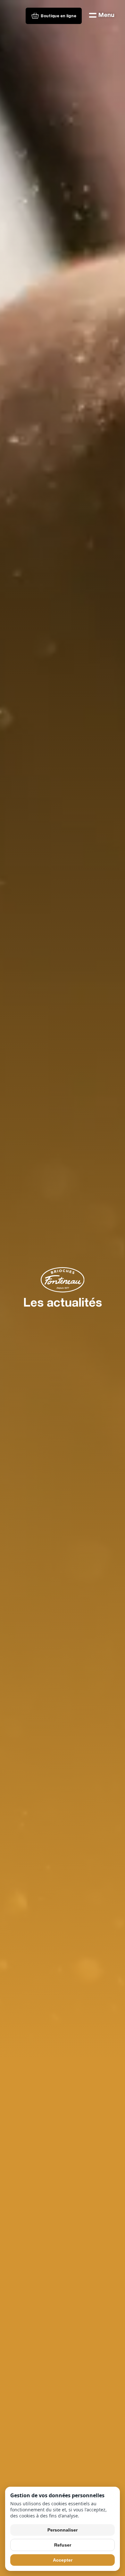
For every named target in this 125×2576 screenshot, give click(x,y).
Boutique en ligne (58, 16)
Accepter (63, 2560)
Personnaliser (63, 2530)
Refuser (63, 2545)
